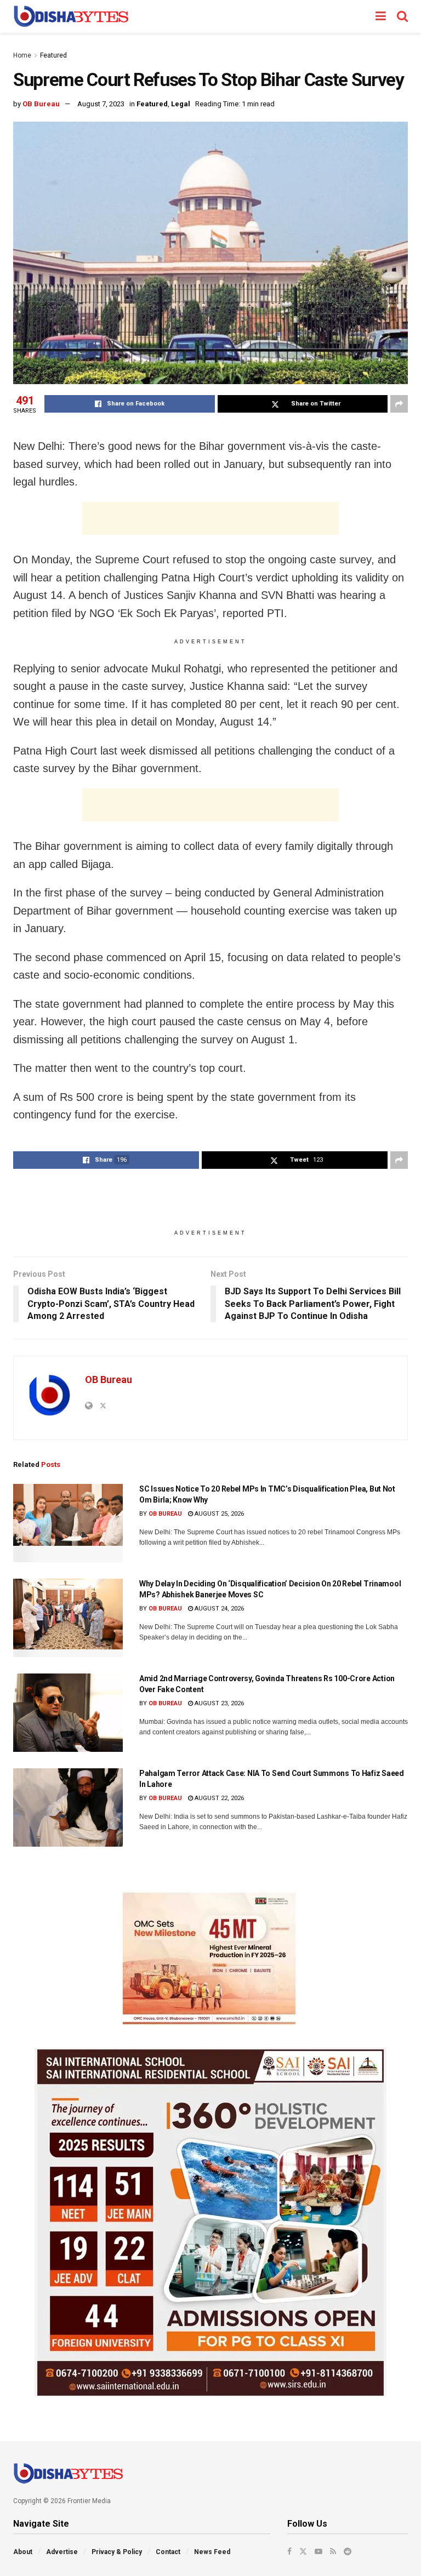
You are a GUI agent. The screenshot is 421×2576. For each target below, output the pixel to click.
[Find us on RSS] (333, 2551)
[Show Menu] (381, 16)
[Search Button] (402, 16)
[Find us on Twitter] (303, 2551)
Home (22, 55)
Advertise (62, 2552)
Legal (181, 104)
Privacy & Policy (117, 2552)
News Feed (212, 2552)
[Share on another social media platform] (399, 404)
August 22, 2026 (218, 1798)
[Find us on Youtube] (318, 2551)
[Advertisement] (210, 518)
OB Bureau (41, 104)
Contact (168, 2552)
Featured (53, 55)
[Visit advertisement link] (210, 1958)
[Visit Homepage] (71, 16)
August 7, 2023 (101, 104)
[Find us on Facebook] (289, 2551)
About (23, 2552)
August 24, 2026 (218, 1609)
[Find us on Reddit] (348, 2551)
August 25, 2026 (218, 1514)
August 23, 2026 (218, 1703)
